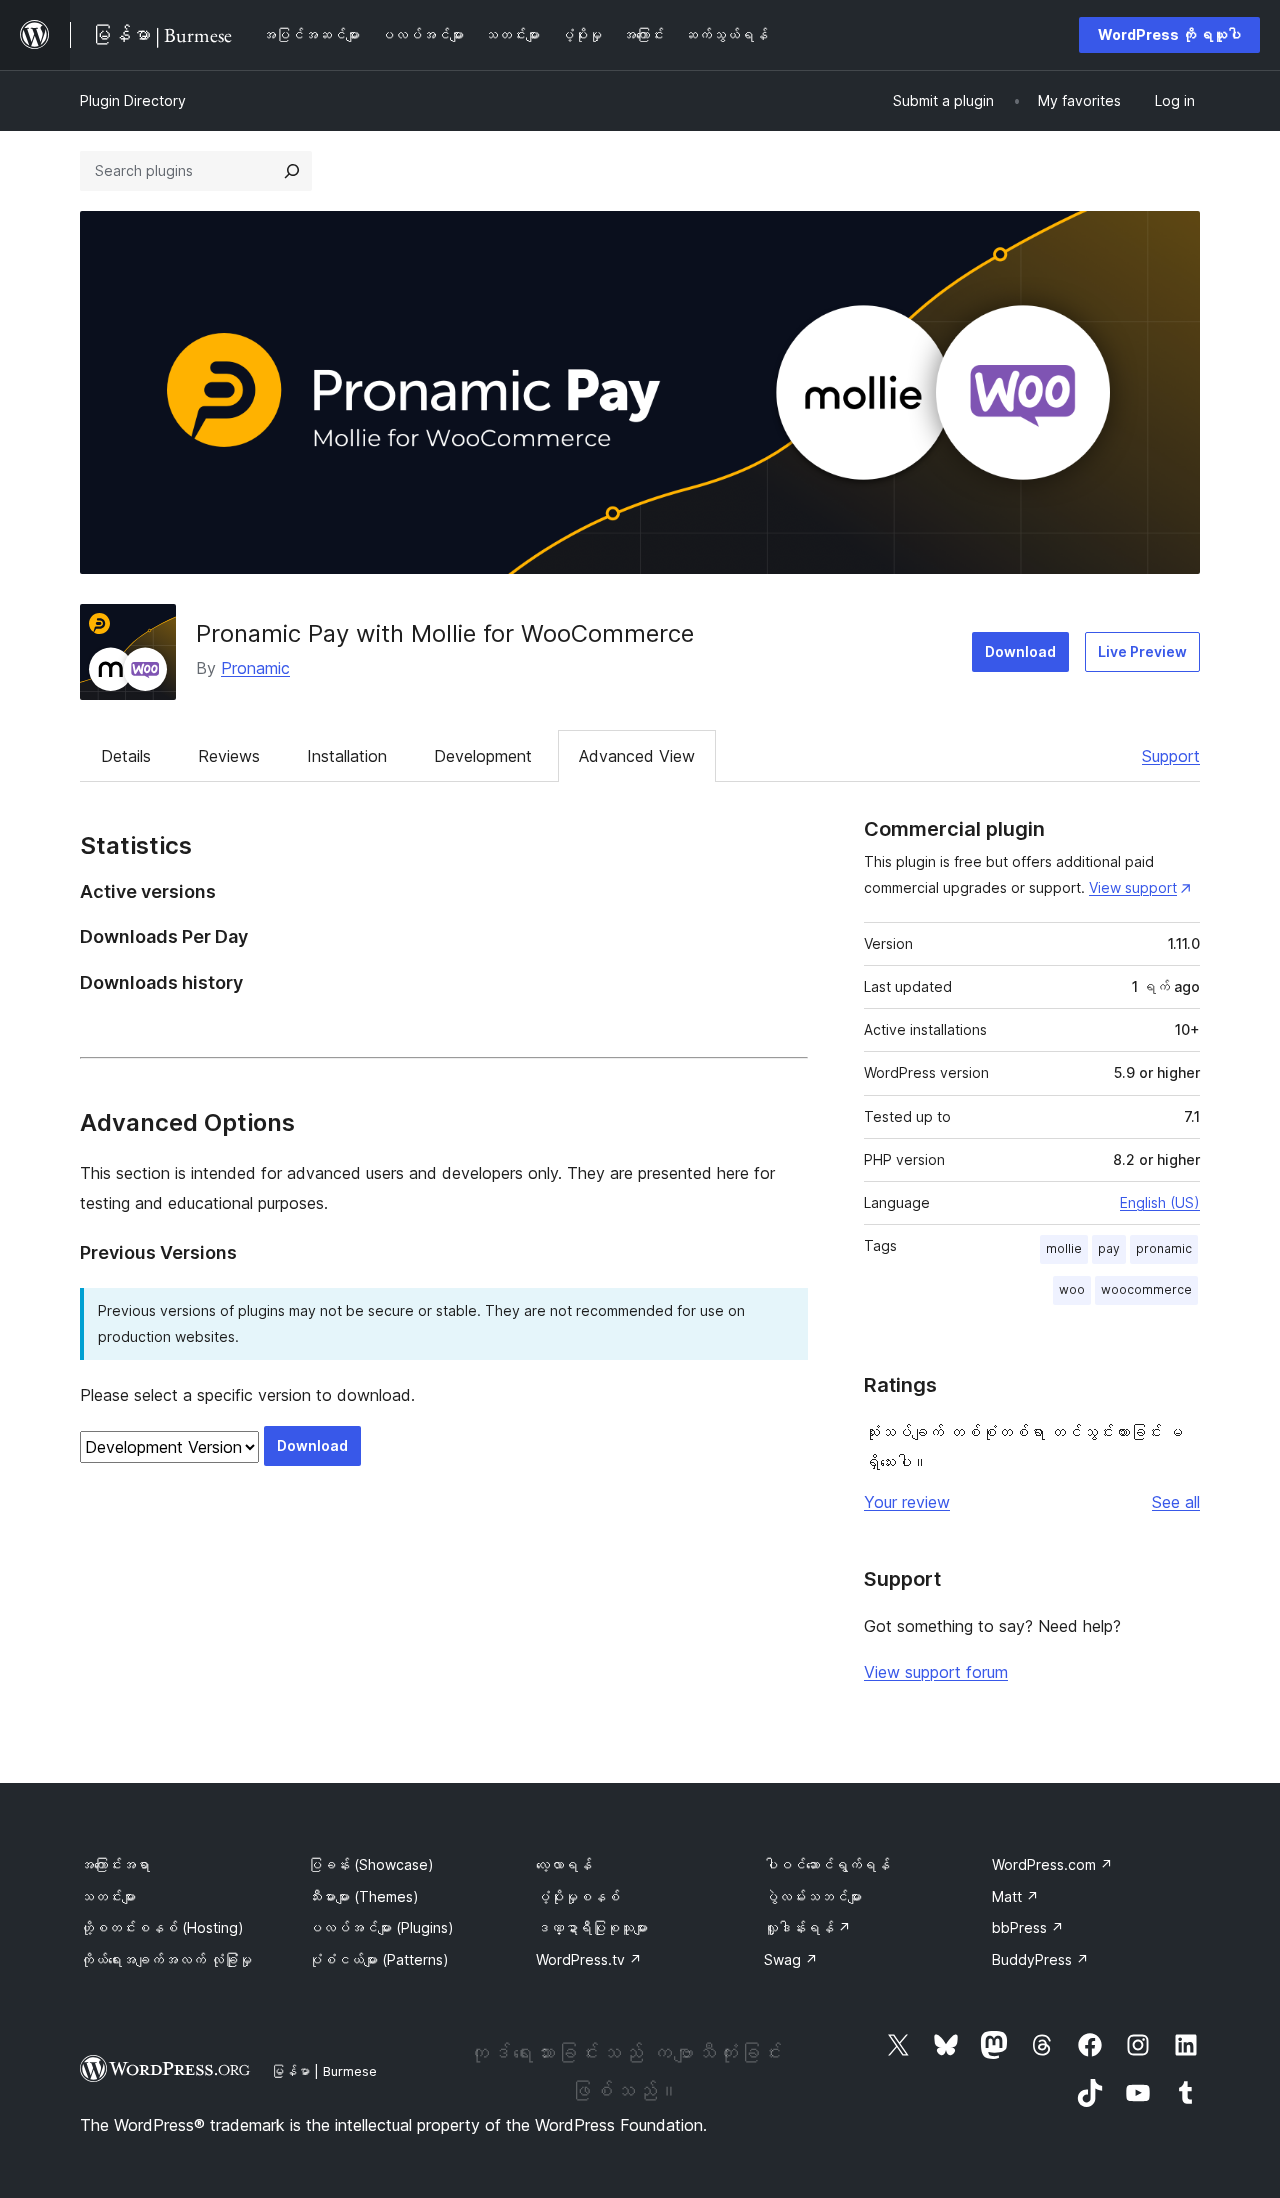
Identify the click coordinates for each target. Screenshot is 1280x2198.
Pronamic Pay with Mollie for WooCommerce (445, 633)
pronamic (1164, 1248)
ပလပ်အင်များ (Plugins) (381, 1927)
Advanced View (637, 756)
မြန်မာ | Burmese (324, 2071)
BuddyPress (1040, 1959)
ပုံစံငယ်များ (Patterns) (378, 1959)
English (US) (1160, 1202)
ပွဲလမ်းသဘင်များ (813, 1896)
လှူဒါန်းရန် (807, 1927)
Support (1171, 756)
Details (126, 756)
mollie (1064, 1248)
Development (483, 756)
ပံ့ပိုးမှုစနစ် (578, 1896)
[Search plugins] (292, 171)
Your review (907, 1502)
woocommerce (1146, 1289)
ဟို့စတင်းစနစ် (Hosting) (162, 1927)
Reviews (229, 756)
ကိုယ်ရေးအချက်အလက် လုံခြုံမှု (166, 1959)
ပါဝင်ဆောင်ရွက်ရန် (827, 1864)
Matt (1015, 1896)
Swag (791, 1959)
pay (1109, 1248)
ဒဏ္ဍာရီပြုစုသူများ (592, 1927)
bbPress (1028, 1927)
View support (1133, 887)
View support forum (936, 1672)
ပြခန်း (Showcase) (371, 1864)
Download (1020, 651)
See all (1176, 1502)
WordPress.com (1052, 1864)
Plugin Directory (133, 100)
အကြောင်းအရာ (115, 1864)
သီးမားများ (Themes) (363, 1896)
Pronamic (255, 668)
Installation (347, 756)
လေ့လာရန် (564, 1864)
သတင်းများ (108, 1896)
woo (1072, 1289)
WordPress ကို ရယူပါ (1169, 34)
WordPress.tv (589, 1959)
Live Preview (1142, 651)
